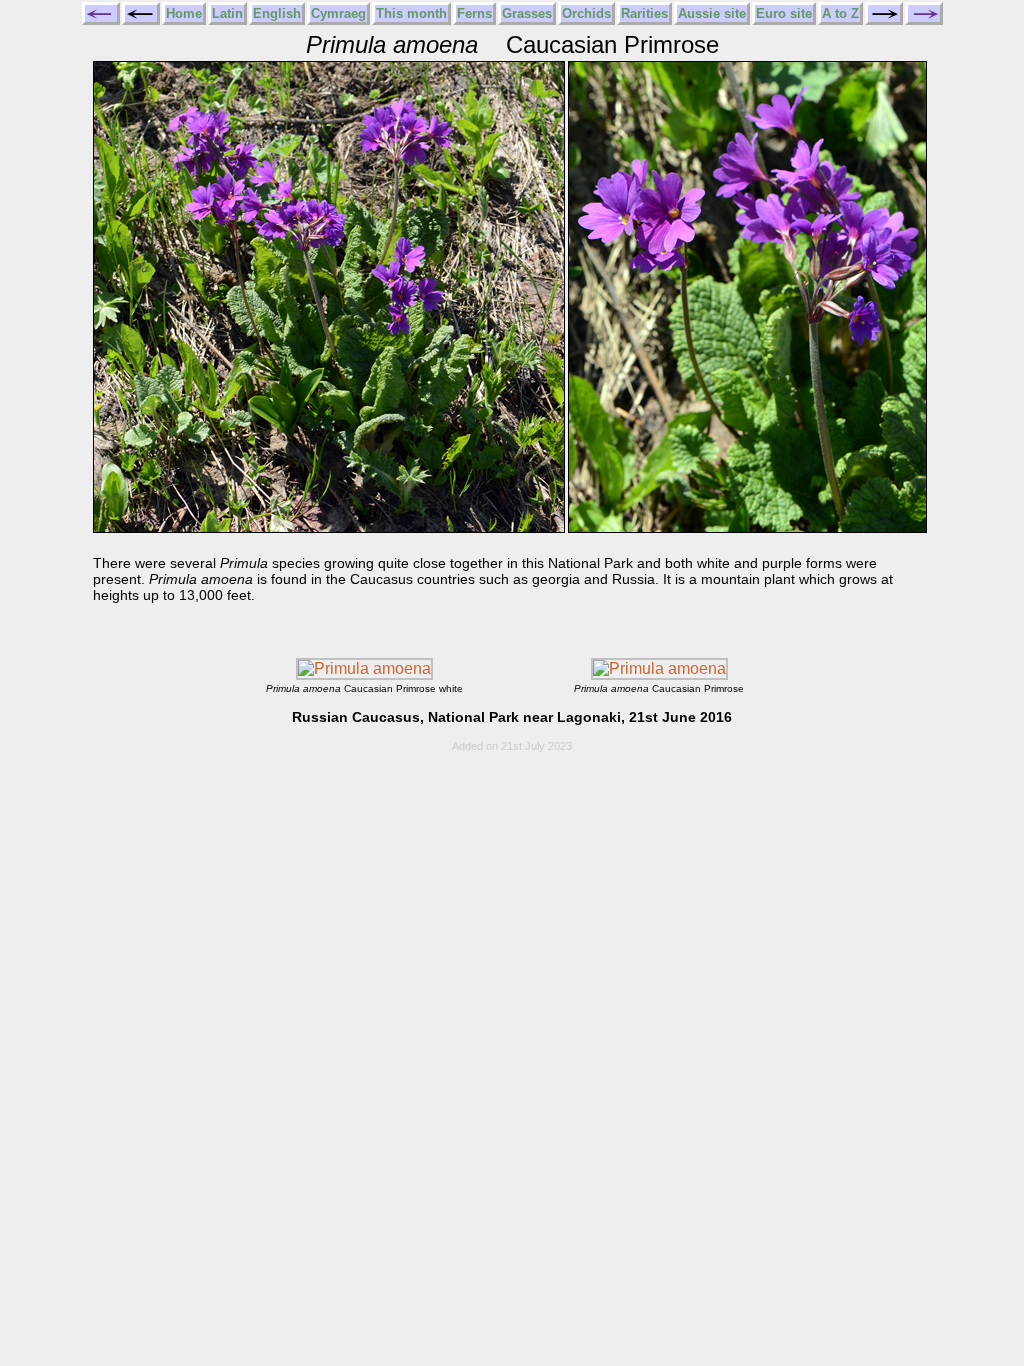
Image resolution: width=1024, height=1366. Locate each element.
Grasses (527, 13)
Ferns (474, 13)
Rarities (644, 13)
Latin (227, 13)
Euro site (784, 13)
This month (411, 13)
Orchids (586, 13)
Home (184, 13)
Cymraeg (338, 13)
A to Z (840, 13)
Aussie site (712, 13)
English (277, 13)
